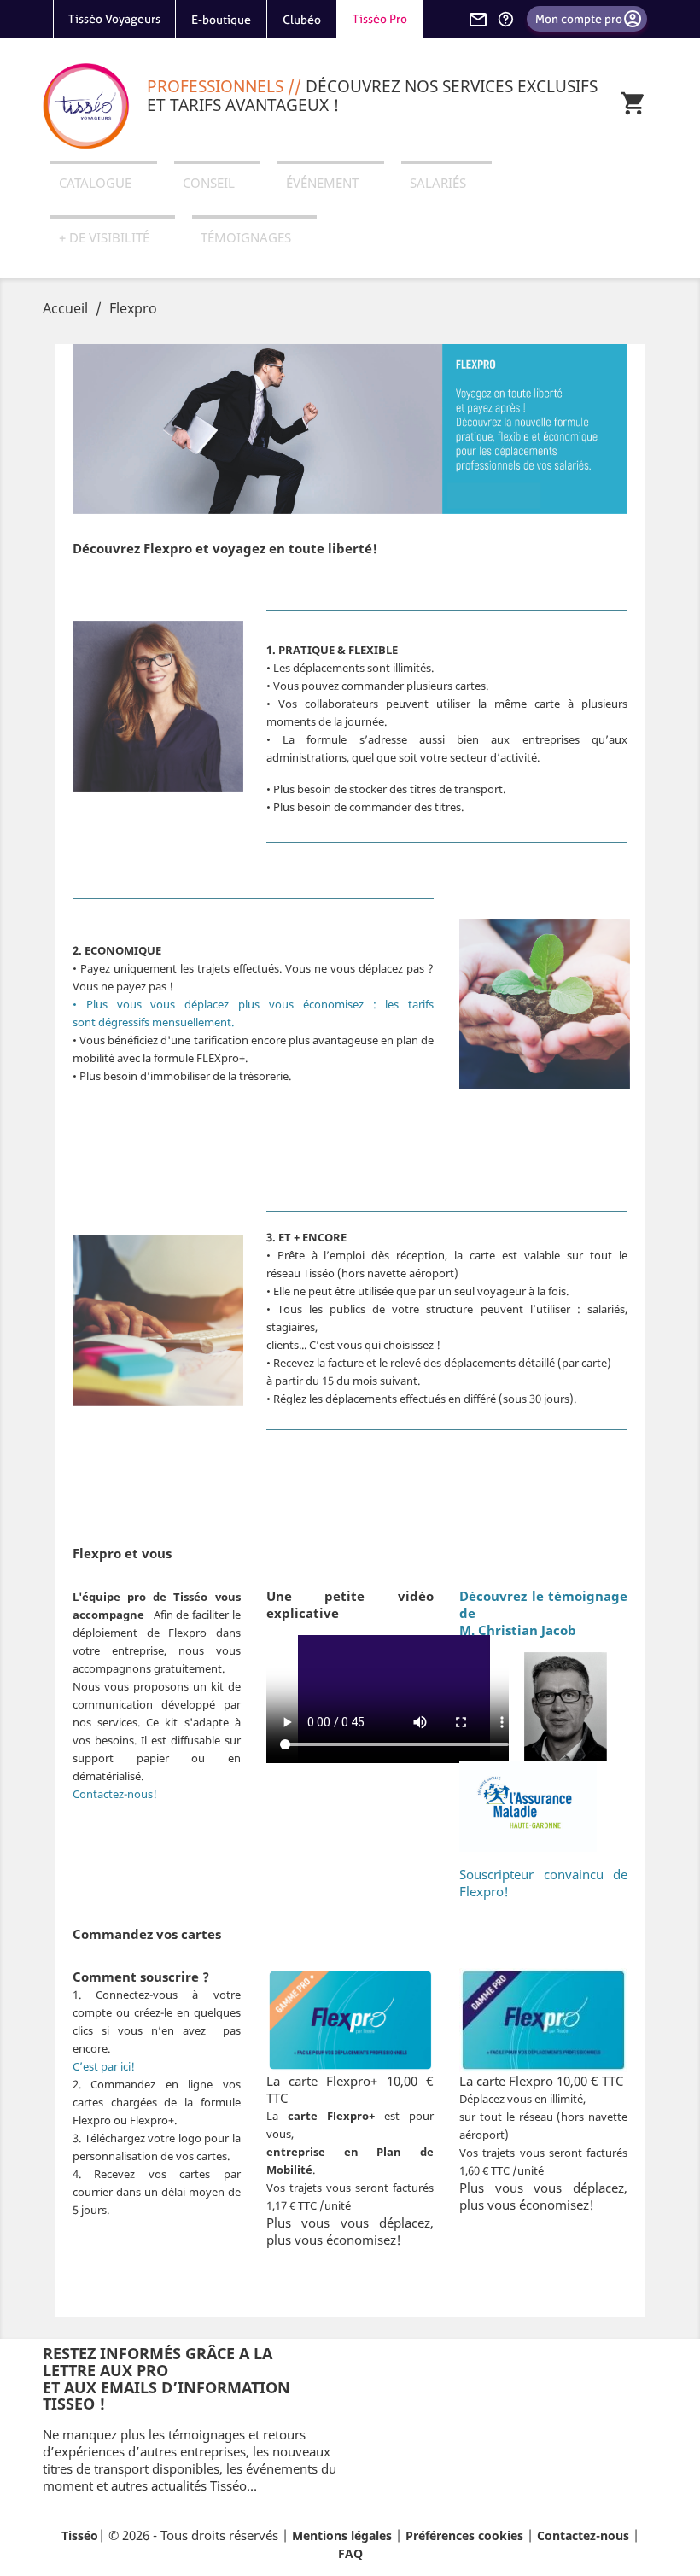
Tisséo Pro (380, 19)
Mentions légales (342, 2535)
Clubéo (302, 20)
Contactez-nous (583, 2535)
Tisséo (80, 2535)
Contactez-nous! (115, 1794)
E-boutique (221, 20)
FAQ (350, 2553)
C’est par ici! (104, 2066)
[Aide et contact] (505, 19)
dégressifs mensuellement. (166, 1022)
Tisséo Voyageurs (114, 19)
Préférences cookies (464, 2535)
